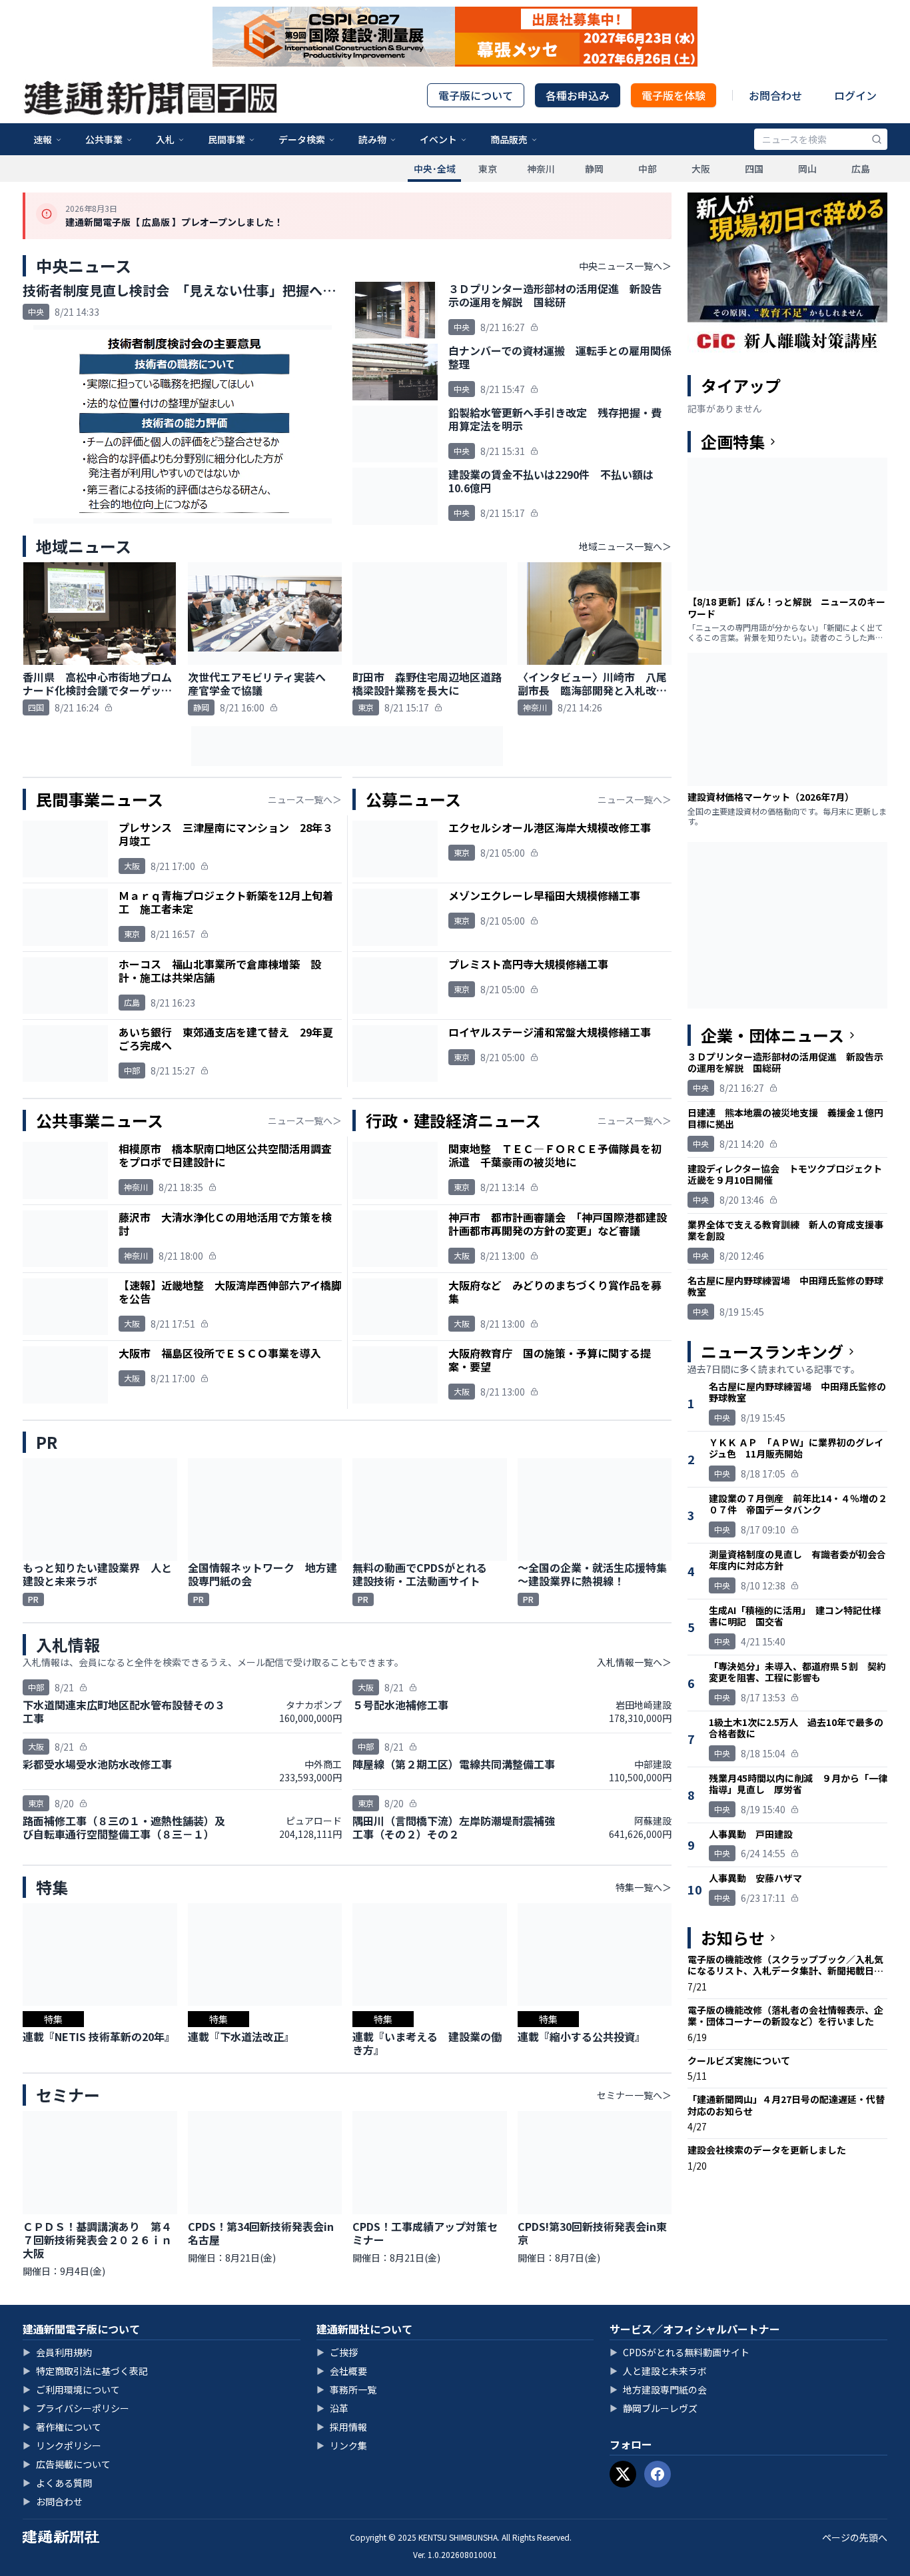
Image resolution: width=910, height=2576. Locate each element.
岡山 (807, 169)
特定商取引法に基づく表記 (85, 2371)
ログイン (855, 95)
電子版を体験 (674, 95)
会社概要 (342, 2371)
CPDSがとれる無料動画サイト (680, 2352)
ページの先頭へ (855, 2537)
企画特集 (733, 442)
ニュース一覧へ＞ (305, 799)
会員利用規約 (57, 2352)
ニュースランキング (772, 1352)
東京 (488, 169)
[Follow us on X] (623, 2474)
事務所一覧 (346, 2389)
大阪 (701, 169)
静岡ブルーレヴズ (654, 2408)
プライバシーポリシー (76, 2408)
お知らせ (733, 1938)
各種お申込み (578, 95)
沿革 (332, 2408)
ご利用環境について (71, 2389)
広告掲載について (67, 2464)
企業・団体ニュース (772, 1035)
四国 (754, 169)
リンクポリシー (62, 2445)
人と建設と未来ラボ (658, 2371)
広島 (861, 169)
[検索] (877, 139)
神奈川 (541, 169)
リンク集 (342, 2445)
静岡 (594, 169)
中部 (648, 169)
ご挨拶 (337, 2352)
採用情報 (342, 2427)
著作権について (62, 2427)
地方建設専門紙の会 (658, 2389)
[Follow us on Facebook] (658, 2474)
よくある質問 (57, 2483)
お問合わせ (775, 95)
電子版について (476, 95)
